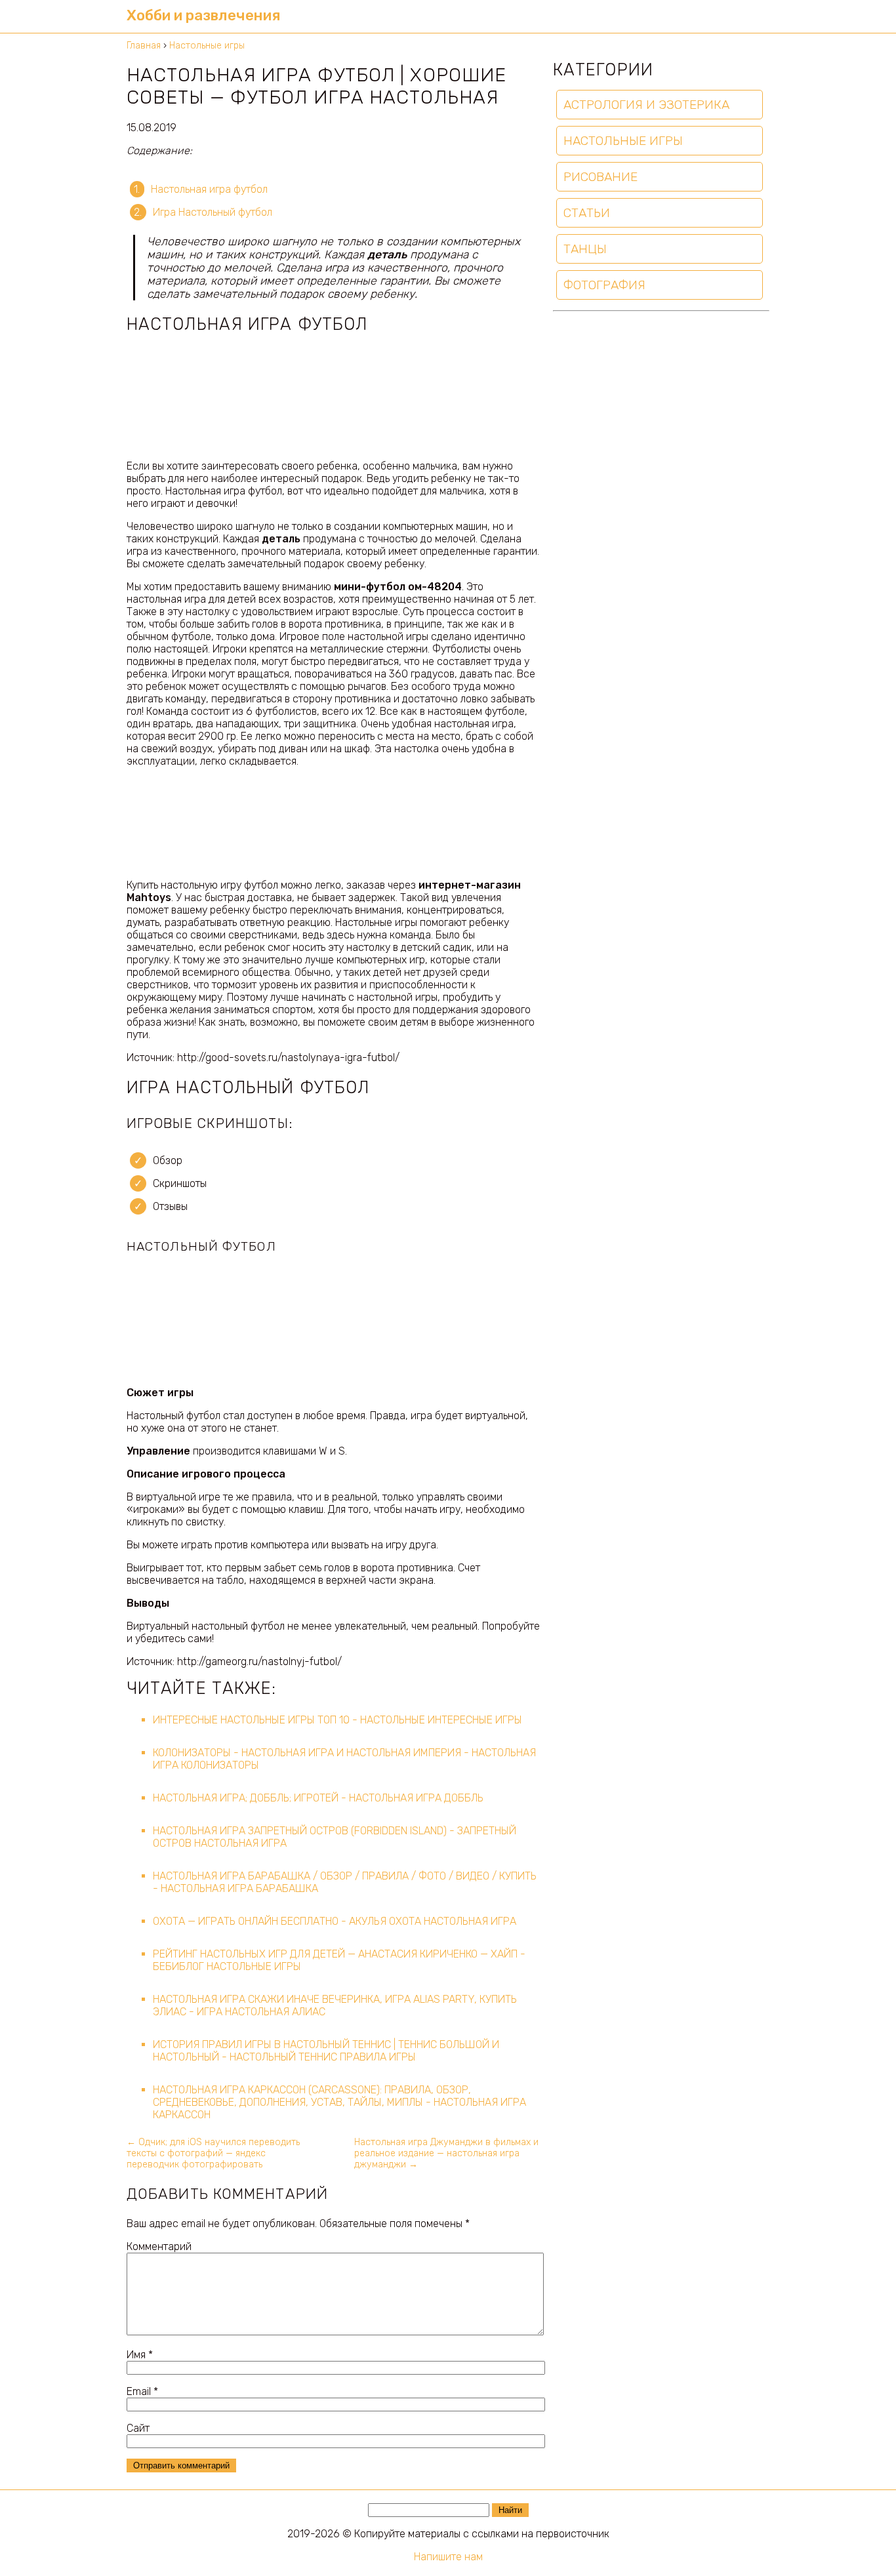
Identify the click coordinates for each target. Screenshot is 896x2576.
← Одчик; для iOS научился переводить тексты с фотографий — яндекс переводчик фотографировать (213, 2153)
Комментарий (159, 2246)
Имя (140, 2355)
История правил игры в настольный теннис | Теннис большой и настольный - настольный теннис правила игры (326, 2051)
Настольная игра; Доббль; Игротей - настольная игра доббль (318, 1798)
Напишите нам (448, 2557)
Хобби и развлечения (204, 15)
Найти (510, 2510)
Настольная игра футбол (209, 189)
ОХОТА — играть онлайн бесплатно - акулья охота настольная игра (335, 1921)
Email (142, 2391)
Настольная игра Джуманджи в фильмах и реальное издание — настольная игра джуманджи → (446, 2153)
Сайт (138, 2428)
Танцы (585, 249)
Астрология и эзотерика (646, 105)
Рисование (601, 177)
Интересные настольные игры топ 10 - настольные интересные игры (337, 1720)
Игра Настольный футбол (213, 212)
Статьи (587, 213)
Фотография (604, 285)
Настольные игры (623, 141)
